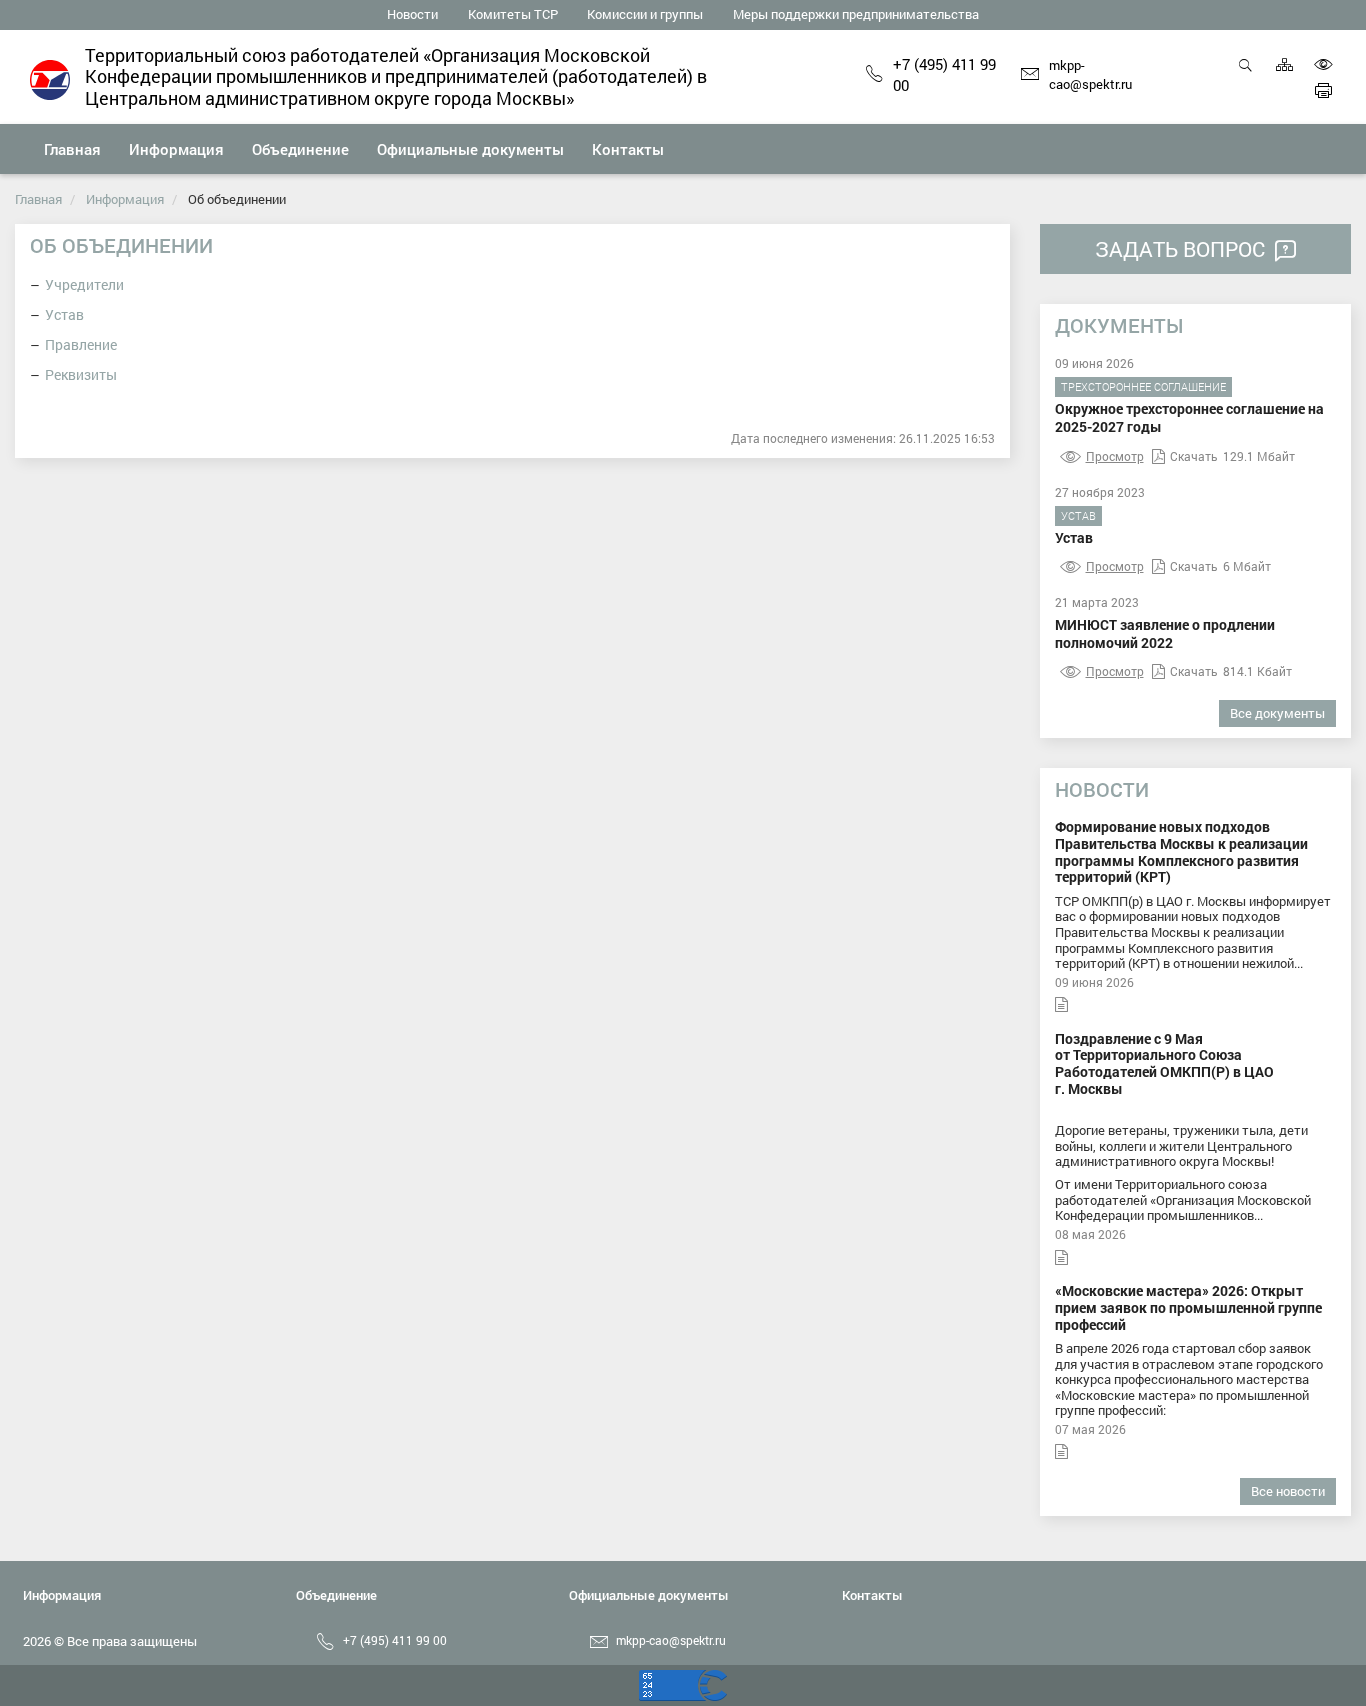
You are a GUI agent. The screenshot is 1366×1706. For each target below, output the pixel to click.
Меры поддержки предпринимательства (856, 14)
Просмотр (1115, 456)
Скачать (1194, 456)
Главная (38, 199)
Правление (81, 344)
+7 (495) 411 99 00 (944, 75)
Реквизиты (81, 374)
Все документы (1277, 713)
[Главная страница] (50, 78)
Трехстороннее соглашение (1143, 386)
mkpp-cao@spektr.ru (1090, 75)
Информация (125, 199)
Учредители (84, 284)
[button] (176, 149)
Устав (64, 314)
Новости (412, 14)
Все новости (1288, 1491)
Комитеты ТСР (513, 14)
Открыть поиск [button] (1245, 75)
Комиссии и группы (645, 14)
